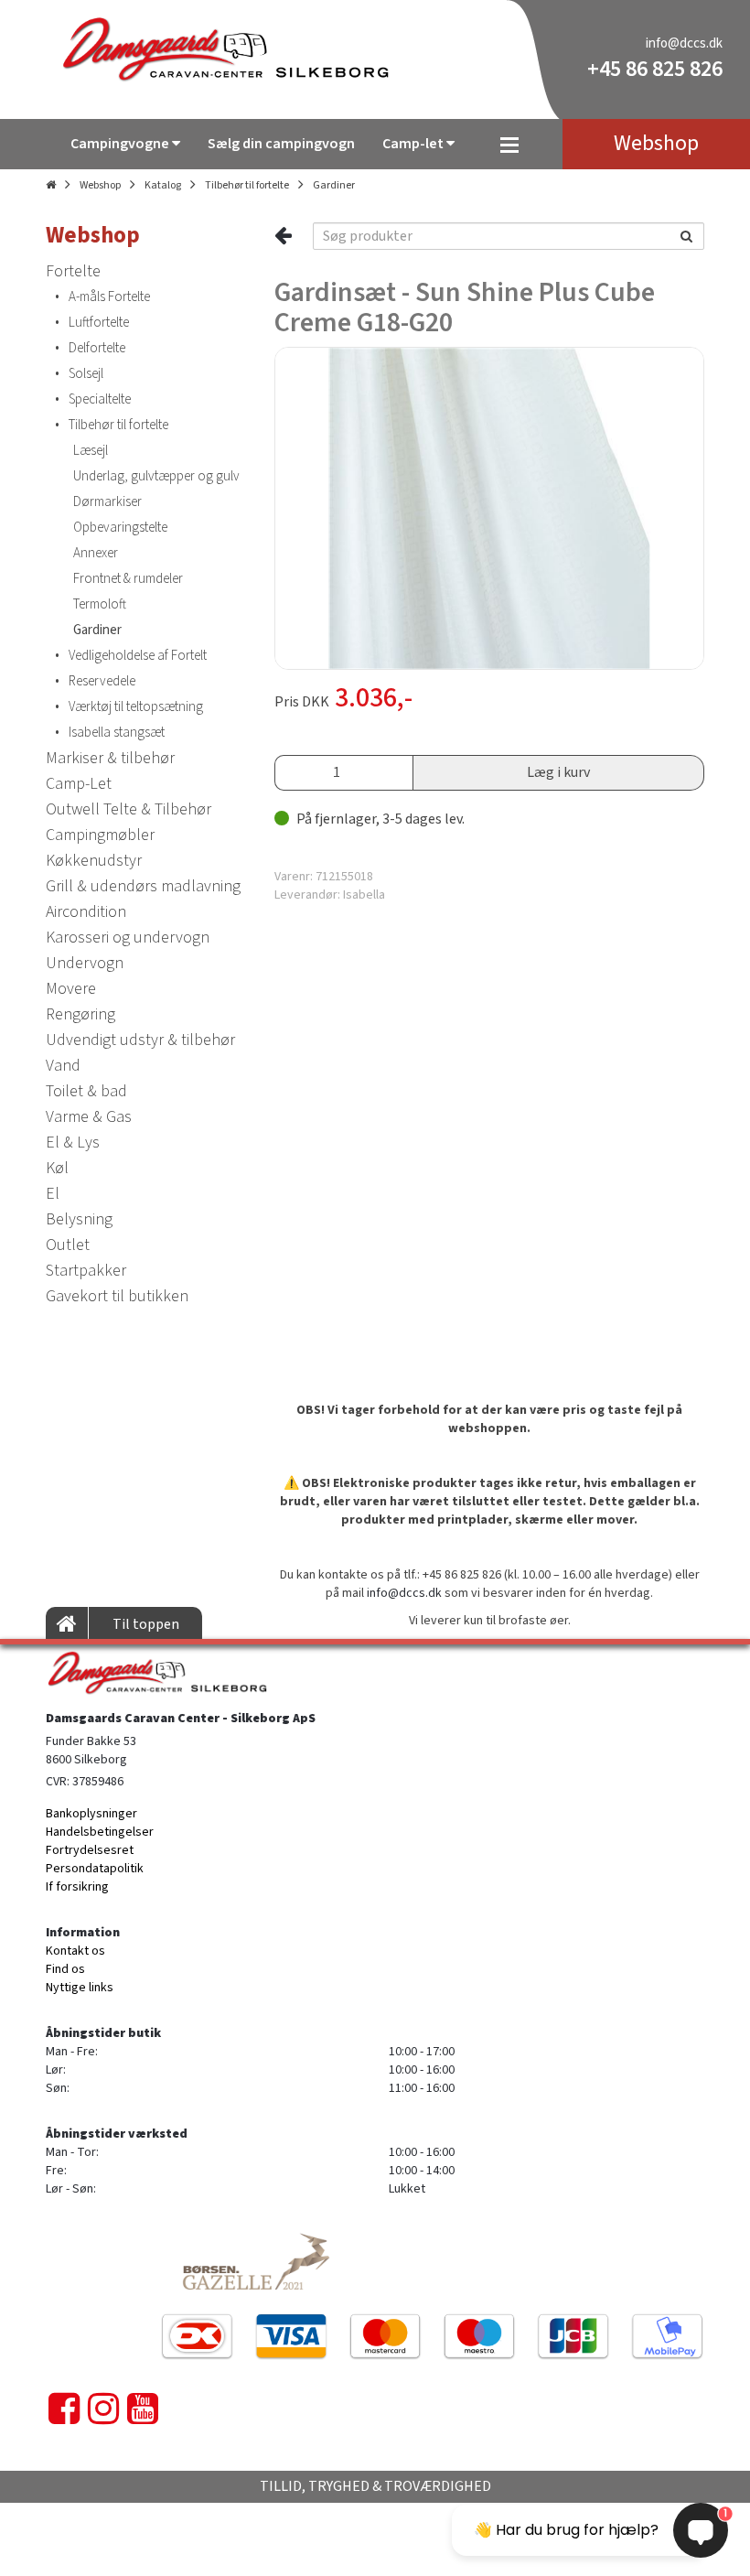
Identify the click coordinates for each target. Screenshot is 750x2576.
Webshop (100, 185)
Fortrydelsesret (90, 1850)
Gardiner (334, 185)
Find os (65, 1969)
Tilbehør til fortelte (247, 185)
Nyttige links (80, 1988)
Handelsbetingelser (100, 1832)
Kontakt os (75, 1951)
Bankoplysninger (91, 1814)
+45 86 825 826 (655, 69)
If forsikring (77, 1887)
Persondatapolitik (95, 1869)
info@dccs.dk (684, 43)
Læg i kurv (558, 772)
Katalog (163, 185)
